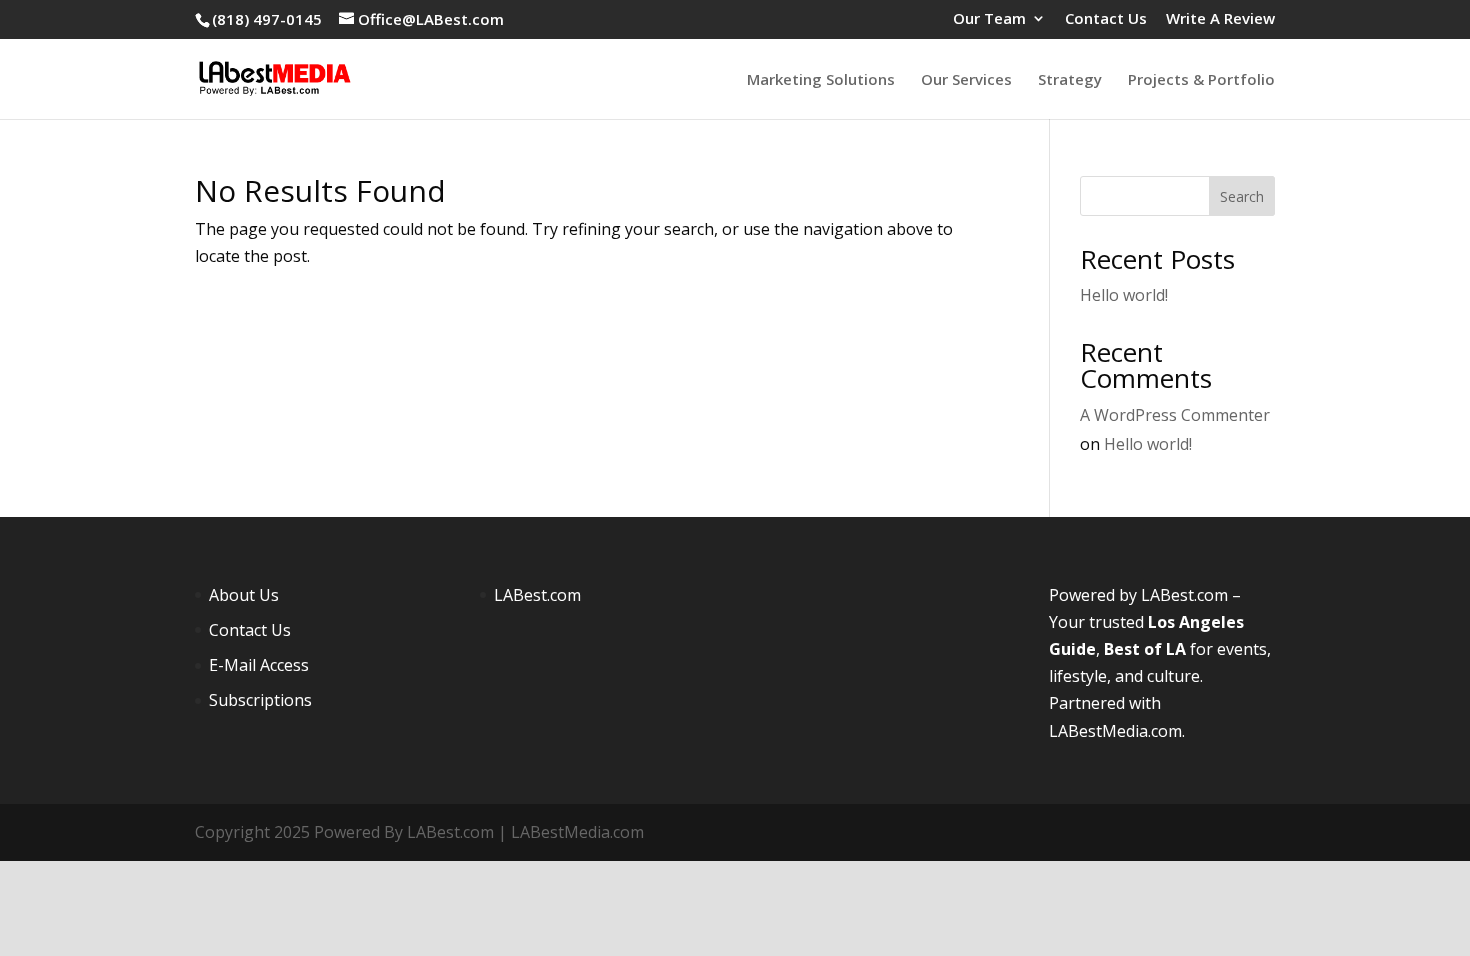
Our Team (989, 19)
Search (1242, 196)
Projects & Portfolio (1201, 80)
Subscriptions (260, 700)
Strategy (1070, 80)
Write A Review (1220, 19)
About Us (244, 595)
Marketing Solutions (821, 80)
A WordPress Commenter (1175, 415)
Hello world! (1124, 295)
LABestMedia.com (1115, 731)
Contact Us (1106, 19)
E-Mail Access (259, 665)
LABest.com (537, 595)
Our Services (966, 80)
